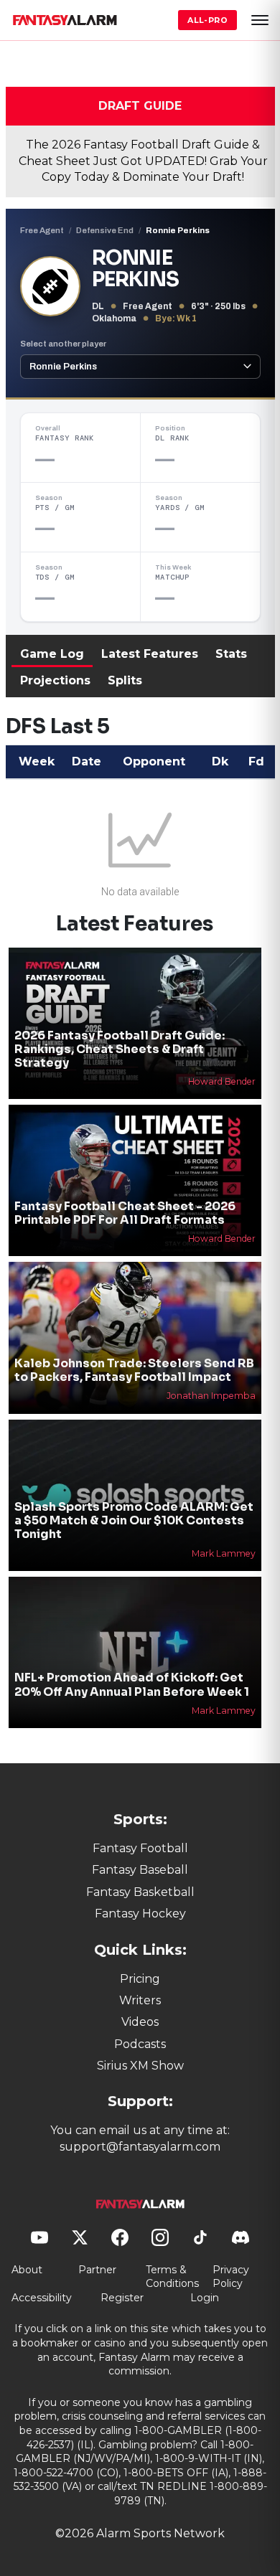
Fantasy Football (140, 1848)
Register (122, 2298)
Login (205, 2298)
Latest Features (150, 654)
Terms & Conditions (172, 2277)
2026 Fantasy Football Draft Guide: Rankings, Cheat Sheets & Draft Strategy (120, 1049)
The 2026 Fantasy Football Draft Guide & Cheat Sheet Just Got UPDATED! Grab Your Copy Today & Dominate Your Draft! (143, 161)
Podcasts (140, 2044)
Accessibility (42, 2298)
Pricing (140, 1979)
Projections (55, 680)
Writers (140, 2000)
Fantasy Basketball (140, 1892)
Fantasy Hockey (140, 1914)
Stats (231, 654)
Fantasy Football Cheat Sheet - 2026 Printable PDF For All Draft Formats (125, 1213)
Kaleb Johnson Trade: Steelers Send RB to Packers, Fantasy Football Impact (134, 1370)
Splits (125, 680)
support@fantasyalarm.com (140, 2147)
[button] (260, 20)
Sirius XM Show (140, 2066)
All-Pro (207, 20)
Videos (140, 2022)
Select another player (63, 344)
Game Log (52, 654)
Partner (97, 2270)
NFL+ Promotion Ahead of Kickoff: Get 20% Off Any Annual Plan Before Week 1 (132, 1684)
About (27, 2270)
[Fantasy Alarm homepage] (65, 20)
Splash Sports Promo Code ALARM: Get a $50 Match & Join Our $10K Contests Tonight (134, 1520)
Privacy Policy (231, 2277)
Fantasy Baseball (140, 1870)
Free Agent (42, 230)
